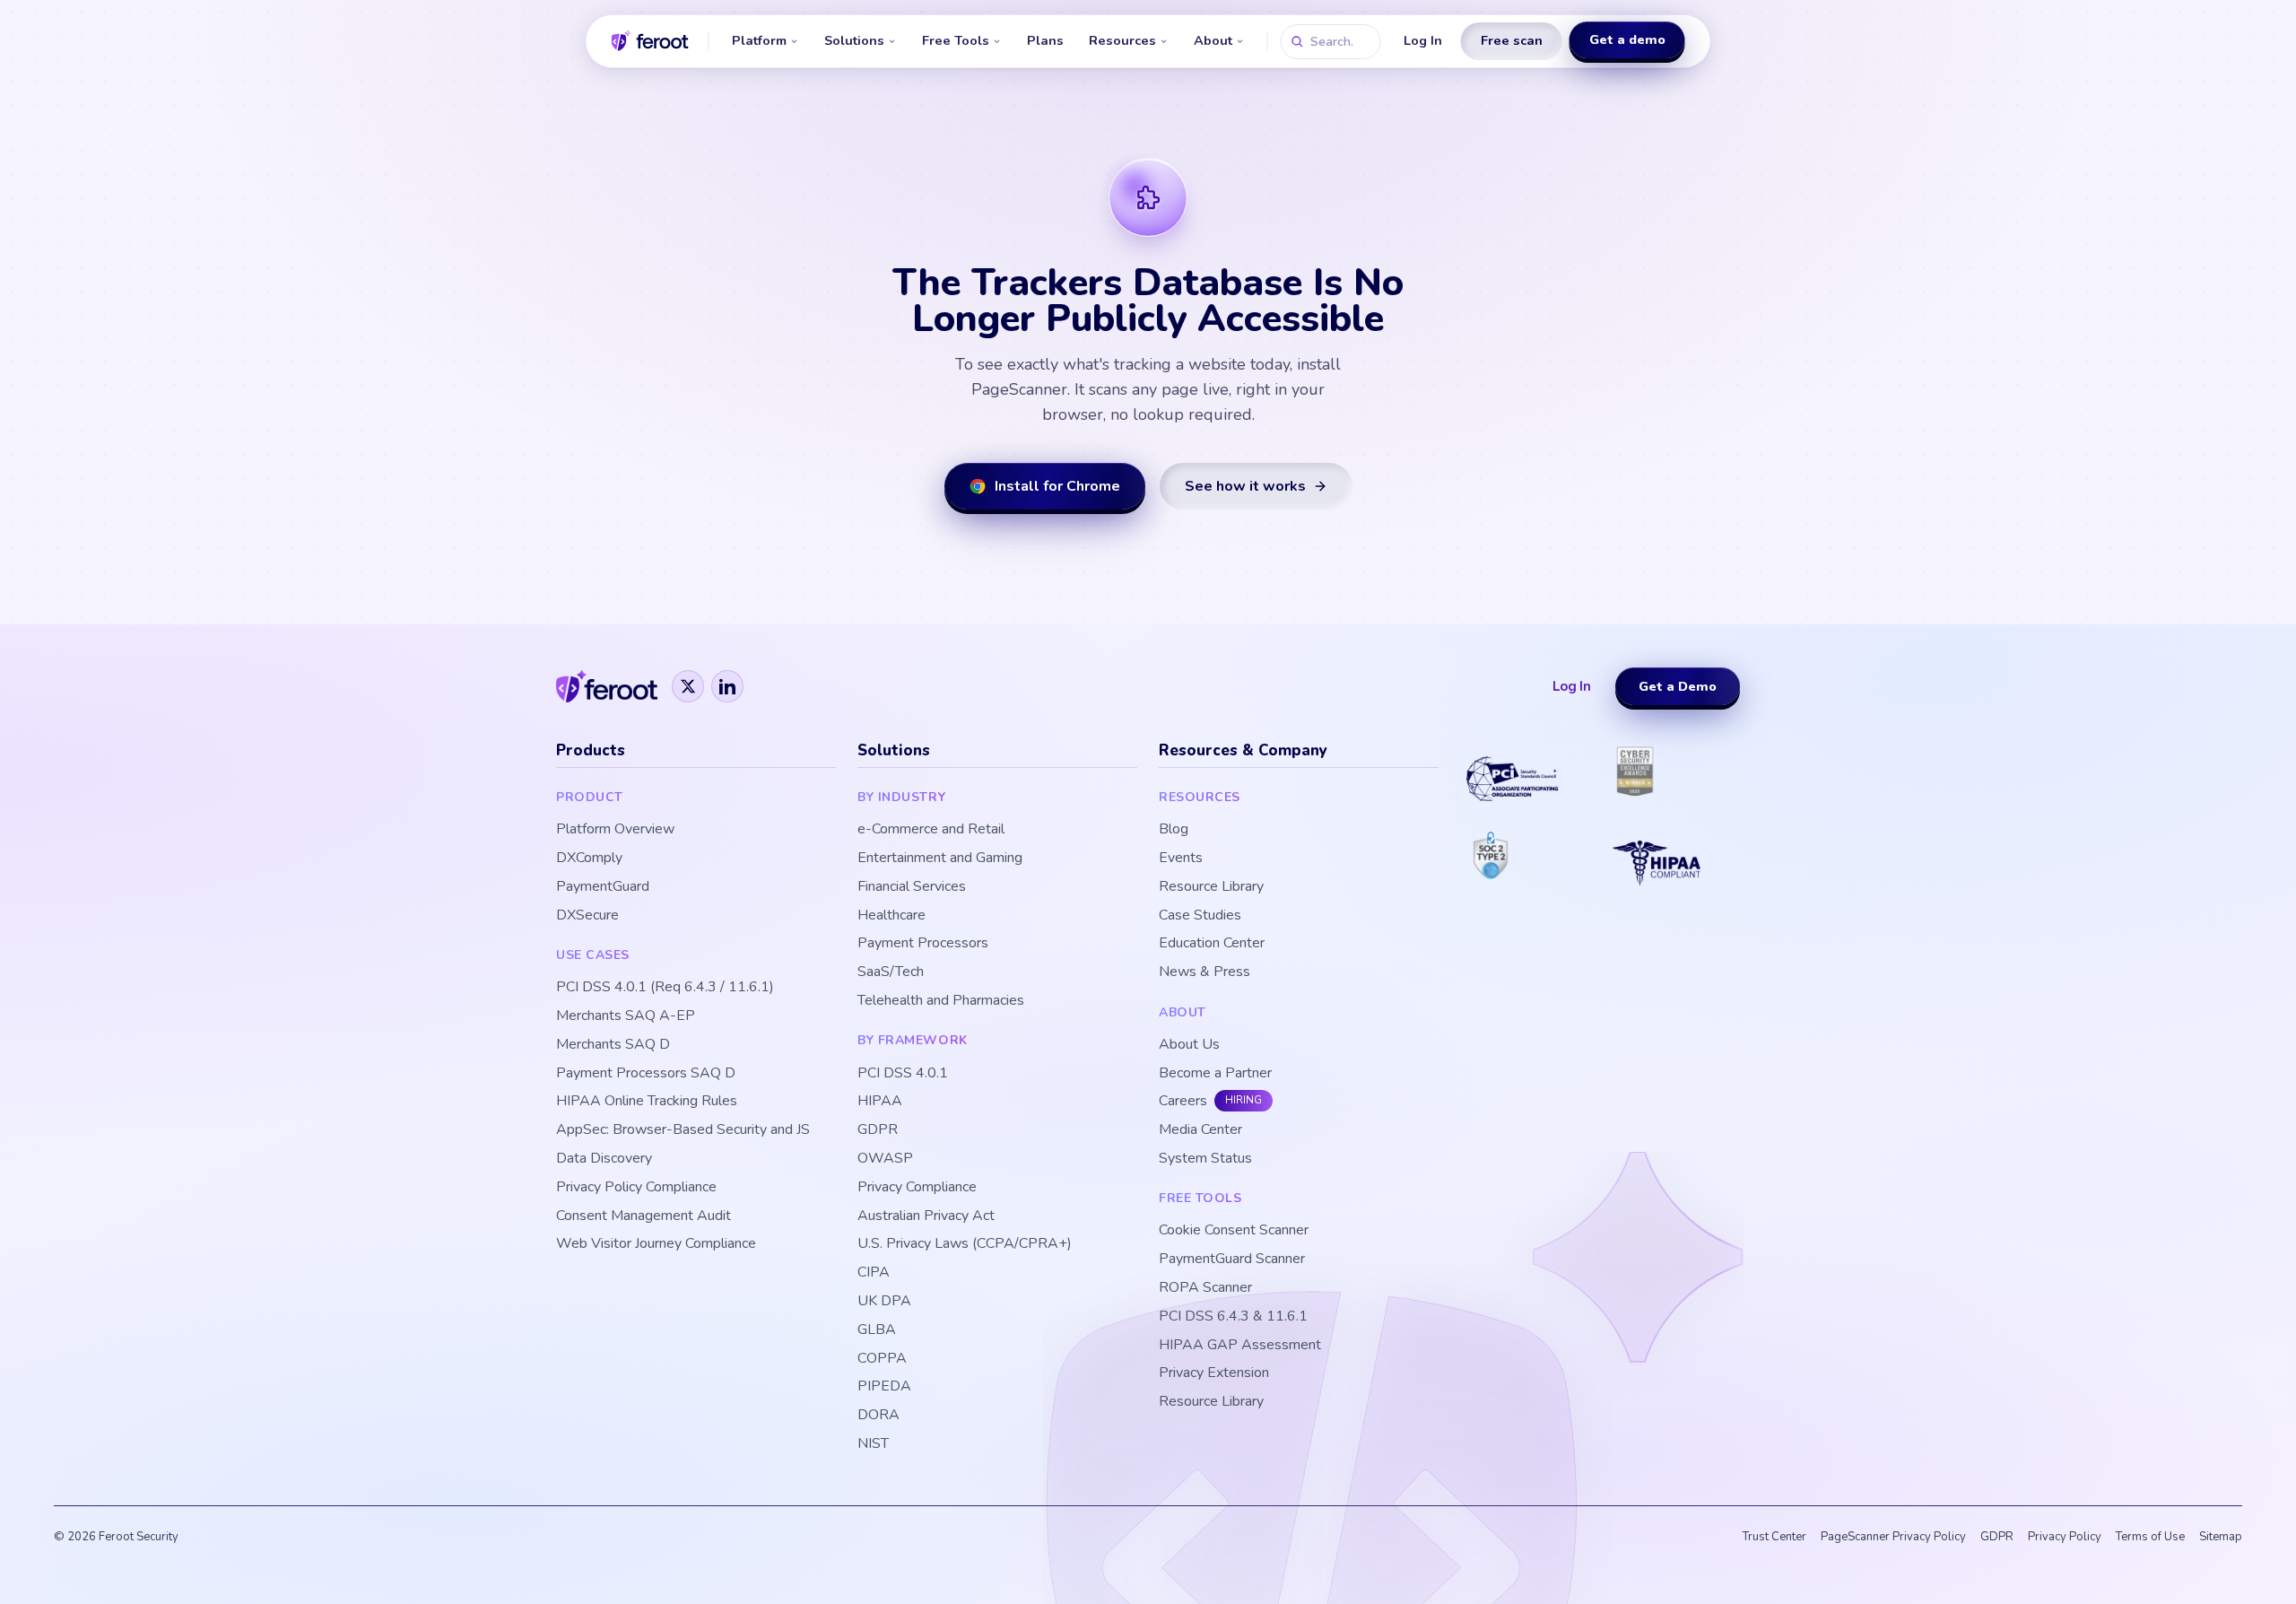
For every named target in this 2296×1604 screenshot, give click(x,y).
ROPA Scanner (1205, 1288)
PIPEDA (884, 1386)
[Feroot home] (650, 41)
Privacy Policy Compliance (636, 1187)
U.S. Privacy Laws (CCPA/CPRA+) (965, 1244)
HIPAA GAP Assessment (1240, 1345)
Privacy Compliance (917, 1187)
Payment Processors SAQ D (646, 1073)
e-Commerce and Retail (931, 829)
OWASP (885, 1159)
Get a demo (1627, 39)
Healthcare (891, 915)
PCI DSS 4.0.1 (903, 1073)
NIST (873, 1444)
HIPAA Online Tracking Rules (647, 1101)
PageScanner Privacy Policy (1893, 1537)
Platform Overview (615, 829)
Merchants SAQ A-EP (626, 1016)
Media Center (1200, 1130)
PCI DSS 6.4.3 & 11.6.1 (1233, 1316)
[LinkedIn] (727, 686)
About (1213, 40)
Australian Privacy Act (926, 1216)
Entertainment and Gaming (940, 858)
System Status (1205, 1159)
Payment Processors (923, 943)
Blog (1174, 829)
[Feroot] (607, 686)
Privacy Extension (1214, 1373)
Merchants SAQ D (613, 1045)
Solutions (854, 40)
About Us (1189, 1045)
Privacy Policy (2065, 1537)
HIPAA (880, 1101)
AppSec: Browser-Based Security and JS (683, 1130)
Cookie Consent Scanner (1234, 1230)
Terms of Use (2150, 1537)
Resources (1122, 40)
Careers (1183, 1101)
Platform (759, 40)
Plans (1045, 40)
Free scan (1512, 40)
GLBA (877, 1330)
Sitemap (2221, 1537)
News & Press (1205, 972)
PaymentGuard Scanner (1232, 1259)
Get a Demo (1678, 686)
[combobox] (1331, 42)
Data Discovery (604, 1159)
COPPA (882, 1359)
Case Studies (1200, 915)
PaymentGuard (603, 887)
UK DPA (884, 1301)
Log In (1423, 40)
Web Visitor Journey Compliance (656, 1244)
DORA (878, 1415)
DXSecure (587, 915)
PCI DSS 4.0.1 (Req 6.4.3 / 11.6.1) (665, 987)
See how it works (1245, 486)
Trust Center (1774, 1537)
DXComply (589, 858)
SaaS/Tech (891, 972)
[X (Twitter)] (688, 686)
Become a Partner (1215, 1073)
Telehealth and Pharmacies (941, 1001)
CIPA (874, 1273)
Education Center (1212, 943)
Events (1181, 858)
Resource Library (1211, 887)
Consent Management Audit (644, 1216)
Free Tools (956, 40)
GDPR (878, 1130)
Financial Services (912, 887)
